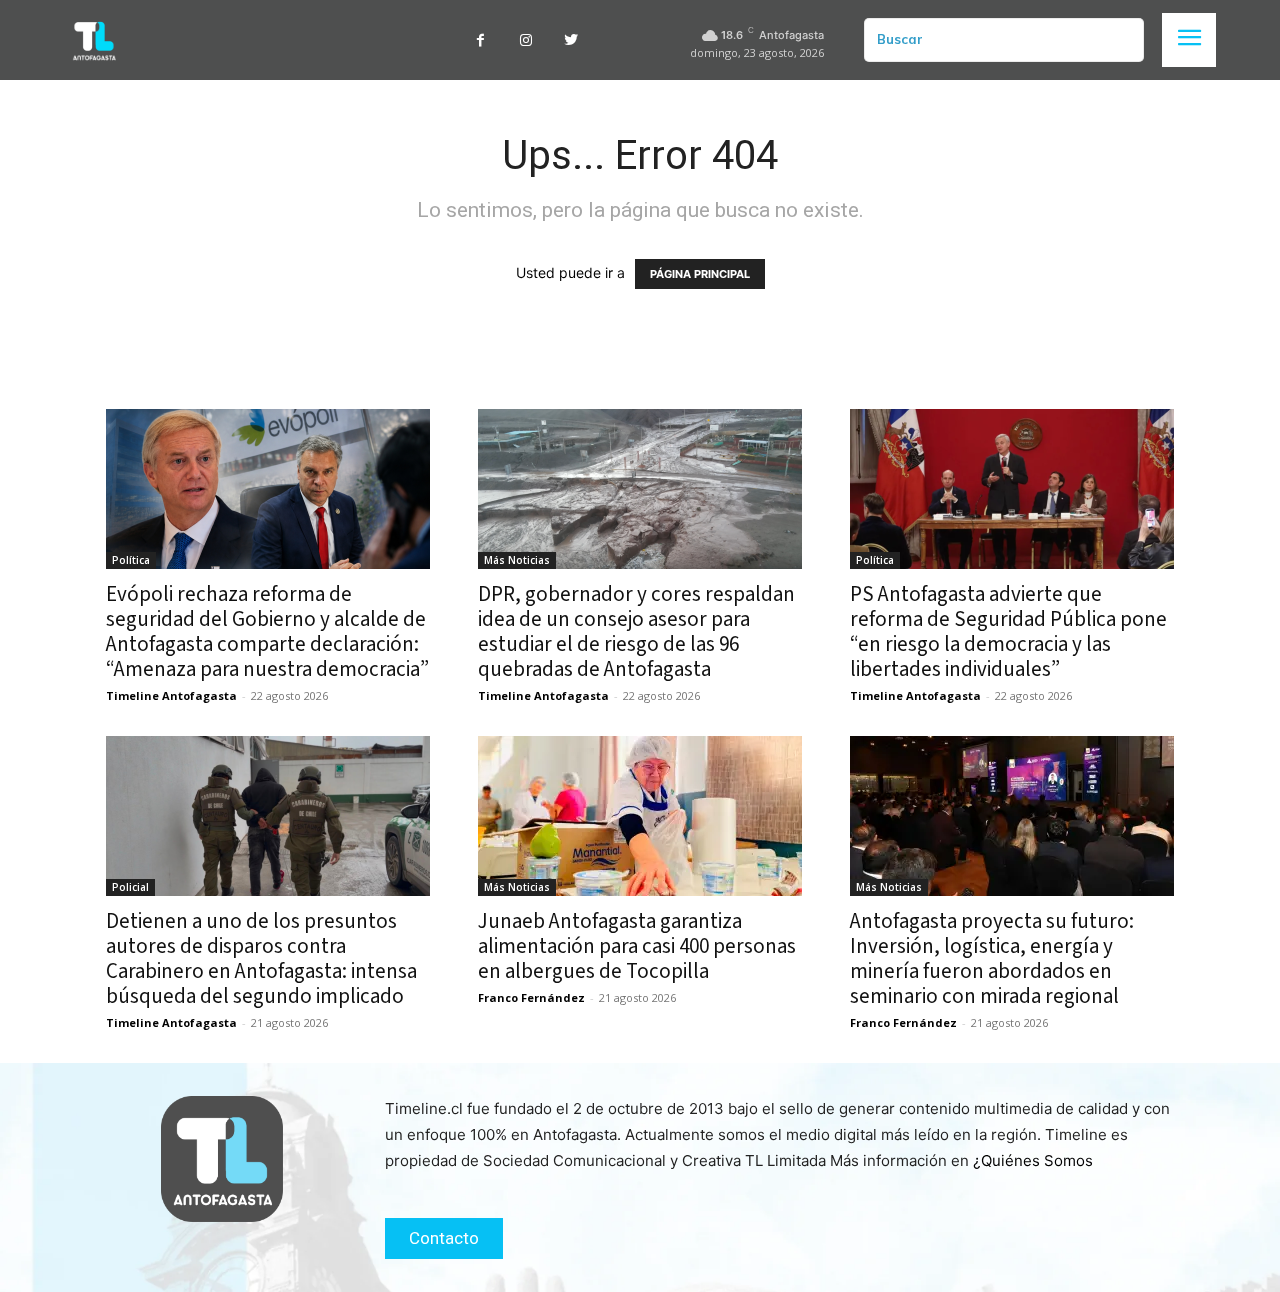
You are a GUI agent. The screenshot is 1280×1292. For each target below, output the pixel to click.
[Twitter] (570, 40)
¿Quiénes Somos (1033, 1160)
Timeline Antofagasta (171, 695)
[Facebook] (480, 40)
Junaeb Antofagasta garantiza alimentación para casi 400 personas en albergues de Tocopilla (637, 946)
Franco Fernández (531, 997)
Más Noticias (517, 560)
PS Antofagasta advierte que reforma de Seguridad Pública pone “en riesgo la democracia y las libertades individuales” (1008, 631)
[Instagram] (525, 40)
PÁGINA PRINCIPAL (700, 274)
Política (131, 560)
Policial (130, 887)
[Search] (1121, 40)
